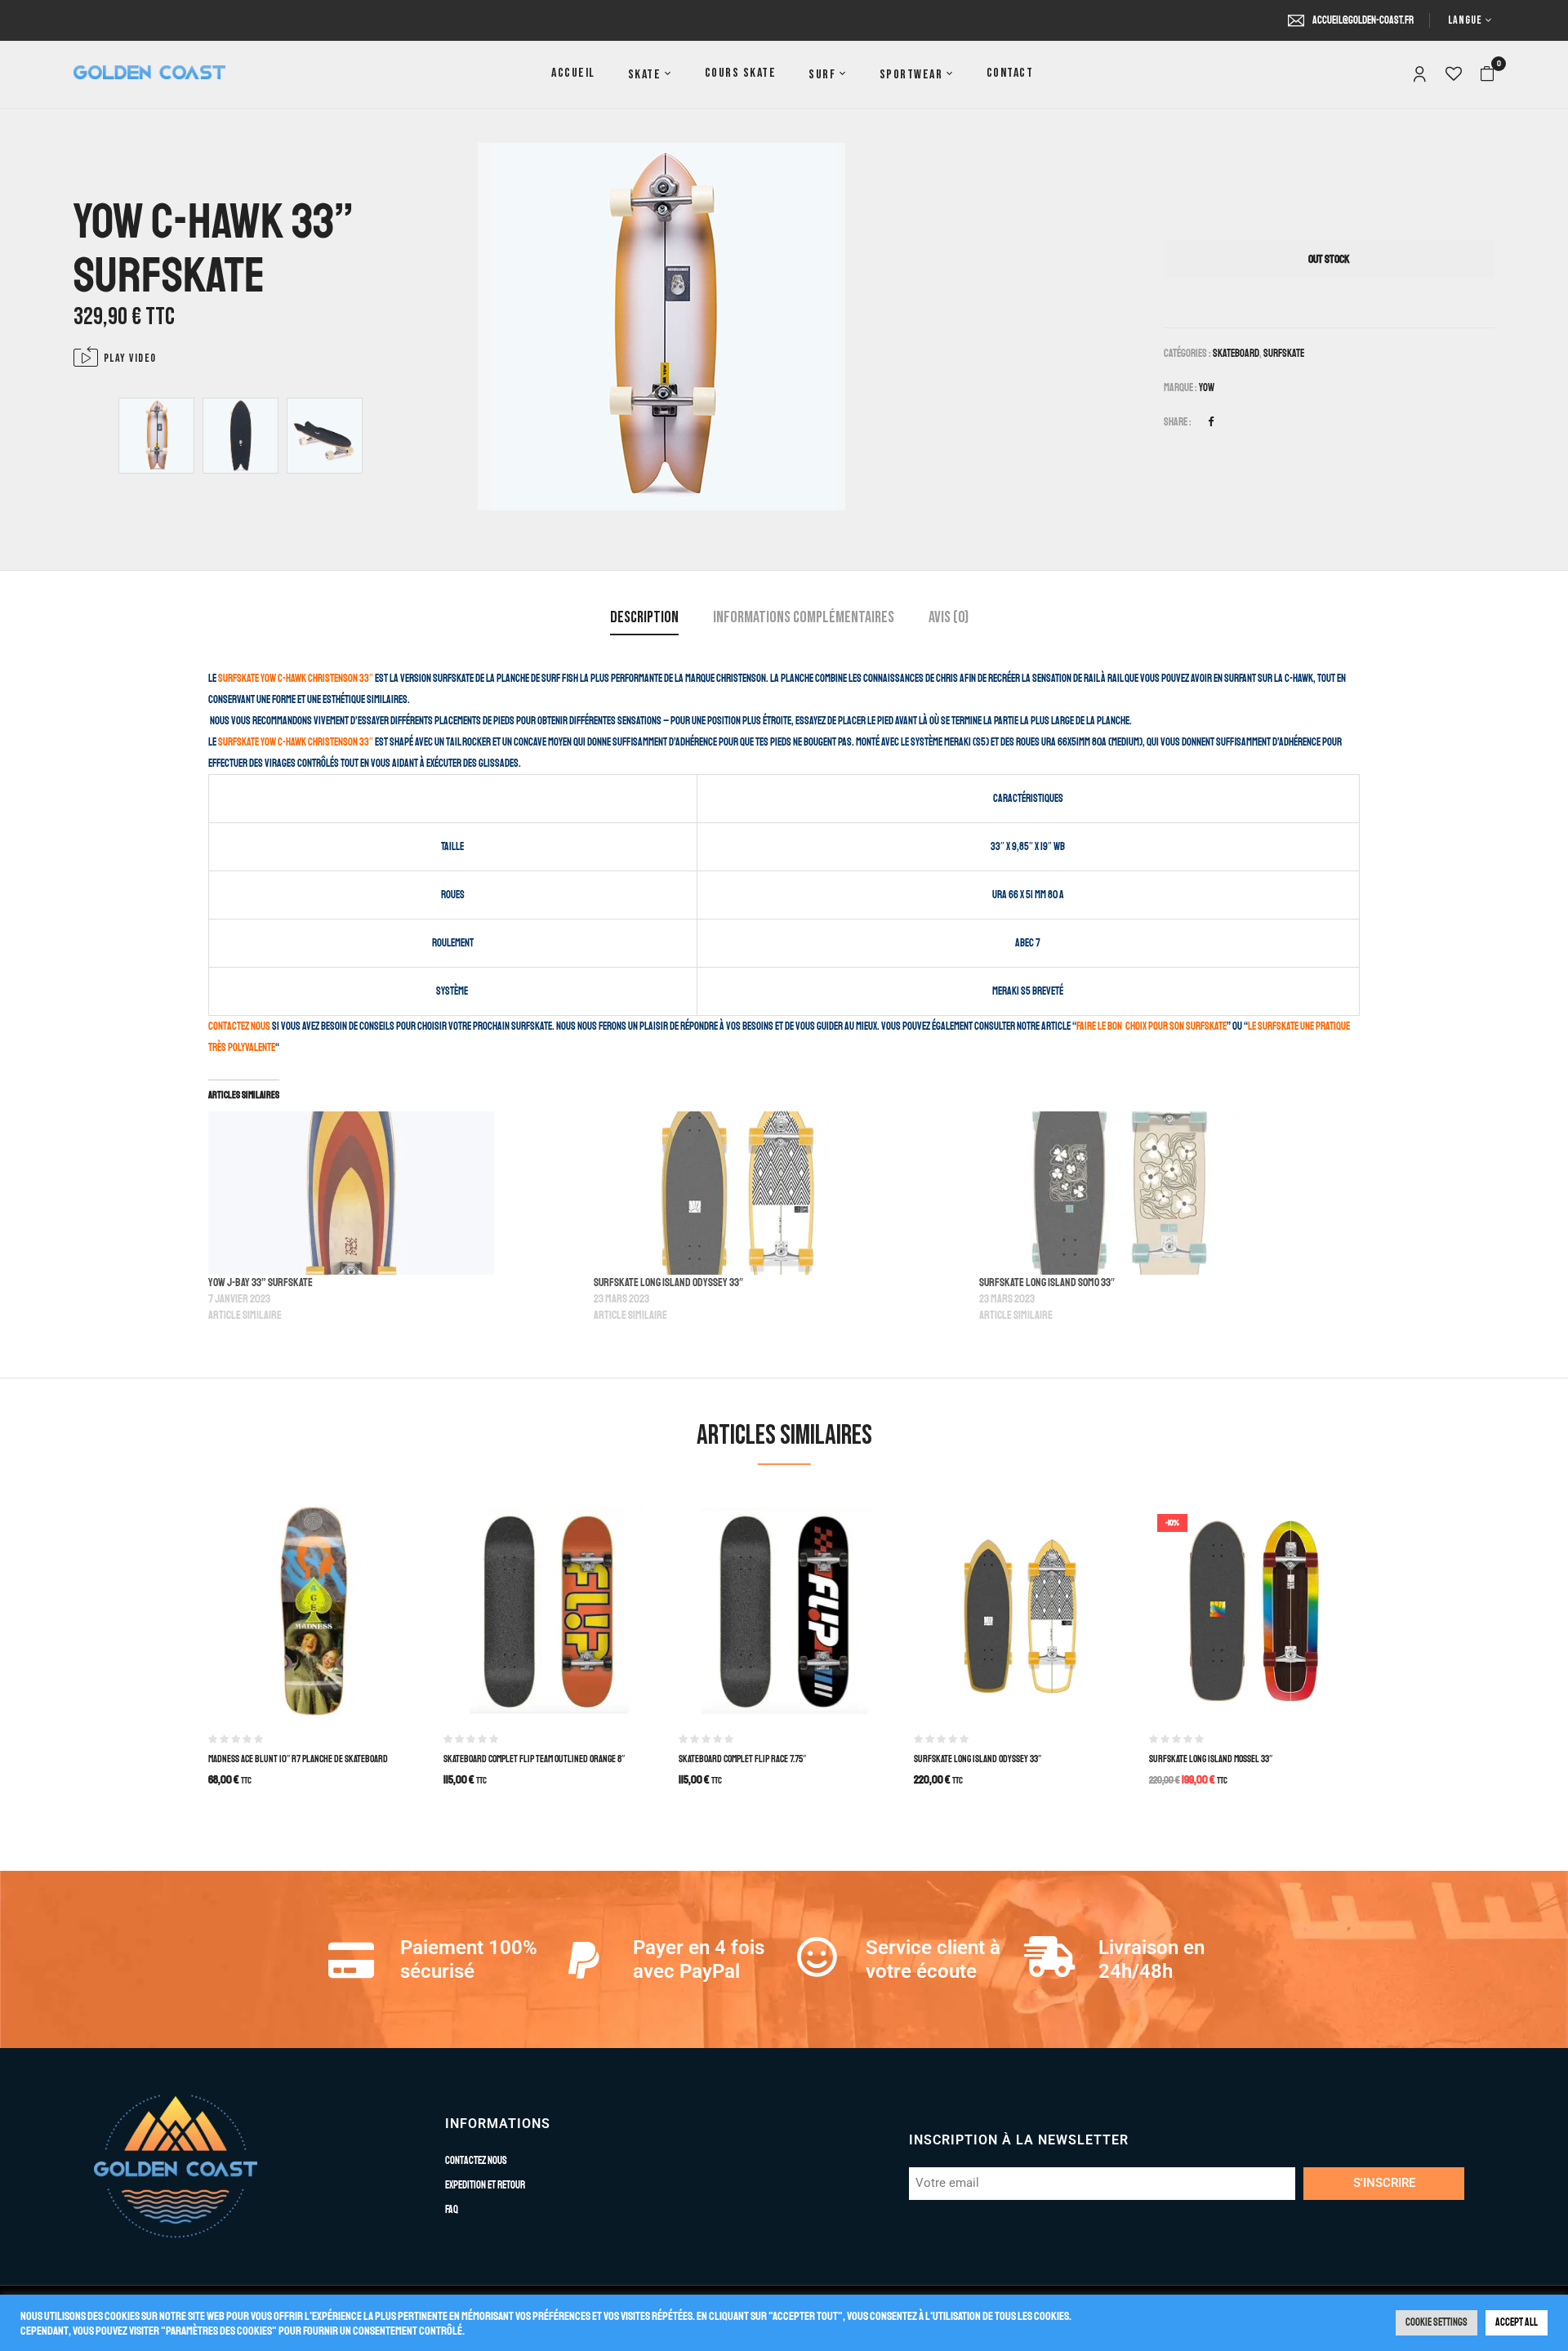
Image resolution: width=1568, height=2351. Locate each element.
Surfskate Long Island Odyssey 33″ (668, 1282)
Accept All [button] (1517, 2322)
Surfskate (1284, 354)
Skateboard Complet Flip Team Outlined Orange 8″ (534, 1759)
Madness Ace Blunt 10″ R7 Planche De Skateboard (298, 1759)
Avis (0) (949, 617)
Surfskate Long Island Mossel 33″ (1211, 1759)
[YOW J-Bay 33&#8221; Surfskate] (393, 1193)
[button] (1487, 74)
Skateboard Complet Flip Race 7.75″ (742, 1759)
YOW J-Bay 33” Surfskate (261, 1282)
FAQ (452, 2210)
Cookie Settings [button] (1437, 2322)
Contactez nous (239, 1026)
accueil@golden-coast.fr (1363, 20)
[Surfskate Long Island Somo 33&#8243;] (1164, 1193)
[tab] (644, 619)
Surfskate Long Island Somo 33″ (1047, 1282)
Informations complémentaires (804, 617)
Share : (1178, 422)
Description (644, 617)
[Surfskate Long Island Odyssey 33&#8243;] (778, 1193)
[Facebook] (1211, 422)
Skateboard (1236, 354)
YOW (1207, 388)
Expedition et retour (485, 2185)
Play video (130, 358)
